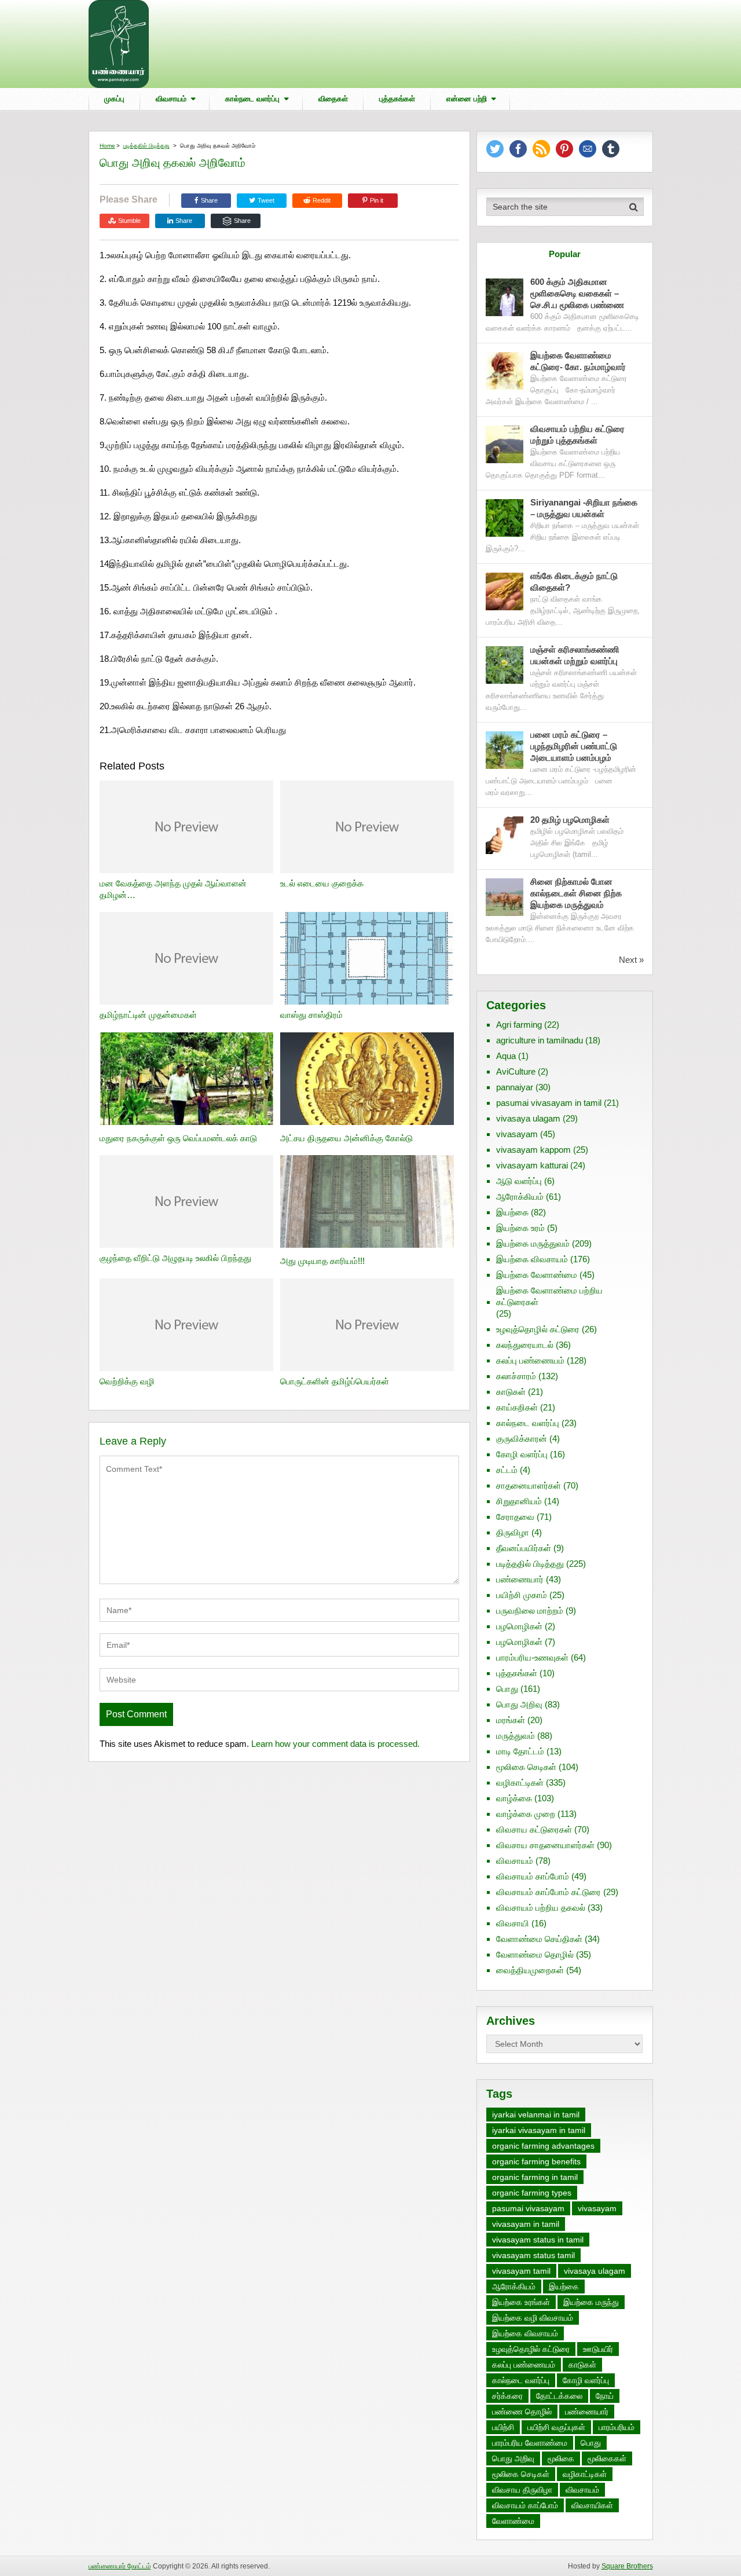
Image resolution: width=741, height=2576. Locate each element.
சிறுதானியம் (519, 1501)
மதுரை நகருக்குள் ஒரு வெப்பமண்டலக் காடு (178, 1138)
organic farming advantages (543, 2146)
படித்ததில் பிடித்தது (146, 146)
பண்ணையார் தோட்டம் (120, 2566)
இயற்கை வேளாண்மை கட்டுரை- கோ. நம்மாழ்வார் (578, 361)
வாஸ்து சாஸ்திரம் (311, 1015)
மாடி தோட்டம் (520, 1751)
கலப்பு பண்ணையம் (530, 1360)
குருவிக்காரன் (522, 1439)
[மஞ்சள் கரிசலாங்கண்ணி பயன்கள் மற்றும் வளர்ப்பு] (505, 665)
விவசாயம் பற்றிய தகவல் (541, 1908)
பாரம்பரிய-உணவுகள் (532, 1657)
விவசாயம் (171, 99)
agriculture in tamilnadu (540, 1040)
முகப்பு (114, 99)
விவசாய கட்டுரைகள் (534, 1829)
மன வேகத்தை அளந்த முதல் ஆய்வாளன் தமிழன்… (173, 889)
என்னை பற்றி (467, 99)
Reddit (322, 200)
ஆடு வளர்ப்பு (519, 1181)
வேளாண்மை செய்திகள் (539, 1939)
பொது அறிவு (519, 1704)
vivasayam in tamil (526, 2224)
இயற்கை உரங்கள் (521, 2302)
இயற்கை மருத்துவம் (533, 1243)
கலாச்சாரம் (516, 1376)
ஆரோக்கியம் (520, 1197)
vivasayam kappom (533, 1150)
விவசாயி (513, 1923)
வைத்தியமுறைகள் (530, 1970)
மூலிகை (561, 2458)
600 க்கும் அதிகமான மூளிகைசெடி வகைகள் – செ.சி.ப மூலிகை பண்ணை (577, 293)
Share (209, 200)
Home (107, 146)
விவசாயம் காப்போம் (533, 1876)
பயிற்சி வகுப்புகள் (556, 2427)
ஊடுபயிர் (598, 2349)
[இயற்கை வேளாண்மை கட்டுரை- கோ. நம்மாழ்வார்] (505, 371)
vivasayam (517, 1134)
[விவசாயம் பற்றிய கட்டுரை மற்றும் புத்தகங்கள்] (505, 444)
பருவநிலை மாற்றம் (530, 1611)
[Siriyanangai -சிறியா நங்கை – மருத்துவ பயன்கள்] (505, 518)
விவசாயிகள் (592, 2505)
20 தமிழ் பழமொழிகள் (570, 820)
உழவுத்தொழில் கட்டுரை (538, 1329)
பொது (507, 1689)
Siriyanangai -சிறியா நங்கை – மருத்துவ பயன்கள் (584, 508)
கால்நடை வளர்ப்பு (252, 99)
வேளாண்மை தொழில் (535, 1954)
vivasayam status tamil (533, 2255)
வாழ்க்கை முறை (526, 1814)
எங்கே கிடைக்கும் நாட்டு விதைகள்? (574, 582)
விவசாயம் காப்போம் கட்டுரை (549, 1892)
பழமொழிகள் (519, 1626)
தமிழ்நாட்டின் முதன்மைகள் (148, 1015)
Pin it (377, 200)
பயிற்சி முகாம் (522, 1595)
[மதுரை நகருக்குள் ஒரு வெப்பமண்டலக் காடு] (186, 1080)
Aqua (506, 1056)
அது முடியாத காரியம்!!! (322, 1261)
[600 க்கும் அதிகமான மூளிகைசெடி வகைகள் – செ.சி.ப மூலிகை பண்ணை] (505, 297)
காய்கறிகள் (517, 1407)
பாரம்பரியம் (617, 2427)
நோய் (605, 2396)
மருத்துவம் (516, 1736)
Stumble (129, 221)
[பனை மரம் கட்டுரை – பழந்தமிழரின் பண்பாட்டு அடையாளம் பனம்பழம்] (505, 750)
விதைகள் (333, 99)
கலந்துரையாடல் (525, 1345)
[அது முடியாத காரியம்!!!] (367, 1203)
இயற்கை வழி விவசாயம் (533, 2318)
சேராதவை (515, 1517)
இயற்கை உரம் (520, 1228)
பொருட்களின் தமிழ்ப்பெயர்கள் (335, 1381)
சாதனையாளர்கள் (529, 1485)
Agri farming (519, 1025)
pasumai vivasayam (528, 2208)
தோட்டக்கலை (559, 2396)
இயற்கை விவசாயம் (532, 1259)
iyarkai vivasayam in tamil (539, 2130)
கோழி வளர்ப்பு (522, 1454)
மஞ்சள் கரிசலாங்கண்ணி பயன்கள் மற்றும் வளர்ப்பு (575, 655)
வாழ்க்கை (514, 1798)
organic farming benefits (536, 2161)
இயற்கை (512, 1212)
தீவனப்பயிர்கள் (524, 1548)
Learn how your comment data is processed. (335, 1744)
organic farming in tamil (535, 2177)
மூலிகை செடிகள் (526, 1767)
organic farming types (532, 2193)
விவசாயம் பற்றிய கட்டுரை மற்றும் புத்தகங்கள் (577, 435)
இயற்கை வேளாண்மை (537, 1275)
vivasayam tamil (521, 2271)
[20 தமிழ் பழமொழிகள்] (505, 835)
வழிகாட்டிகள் (520, 1782)
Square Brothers (627, 2566)
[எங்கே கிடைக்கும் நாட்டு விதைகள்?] (505, 591)
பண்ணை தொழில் (522, 2412)
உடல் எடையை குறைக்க (322, 883)
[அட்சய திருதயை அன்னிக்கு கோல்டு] (367, 1080)
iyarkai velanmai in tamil (536, 2115)
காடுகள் (511, 1392)
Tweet (265, 200)
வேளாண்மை (513, 2521)
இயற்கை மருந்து (591, 2302)
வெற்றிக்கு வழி (127, 1381)
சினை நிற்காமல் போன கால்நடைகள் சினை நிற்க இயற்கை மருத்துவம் (576, 893)
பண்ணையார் (520, 1579)
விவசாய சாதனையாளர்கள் (545, 1845)
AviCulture (516, 1071)
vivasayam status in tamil (538, 2240)
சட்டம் (507, 1470)
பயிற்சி (503, 2427)
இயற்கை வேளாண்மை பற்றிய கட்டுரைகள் (549, 1296)
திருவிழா (513, 1532)
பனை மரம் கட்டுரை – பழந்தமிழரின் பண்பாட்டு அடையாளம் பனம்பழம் (574, 746)
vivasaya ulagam (528, 1118)
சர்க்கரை (507, 2396)
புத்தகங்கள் (397, 99)
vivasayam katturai (532, 1165)
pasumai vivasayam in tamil (549, 1103)
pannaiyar (515, 1087)
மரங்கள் (511, 1720)
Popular (565, 254)
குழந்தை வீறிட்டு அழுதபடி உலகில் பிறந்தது (175, 1258)
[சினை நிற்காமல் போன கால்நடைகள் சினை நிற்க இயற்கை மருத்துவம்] (505, 897)
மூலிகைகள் (607, 2458)
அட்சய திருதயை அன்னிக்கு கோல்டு (346, 1138)
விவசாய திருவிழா (522, 2490)
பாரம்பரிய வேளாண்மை (530, 2443)
